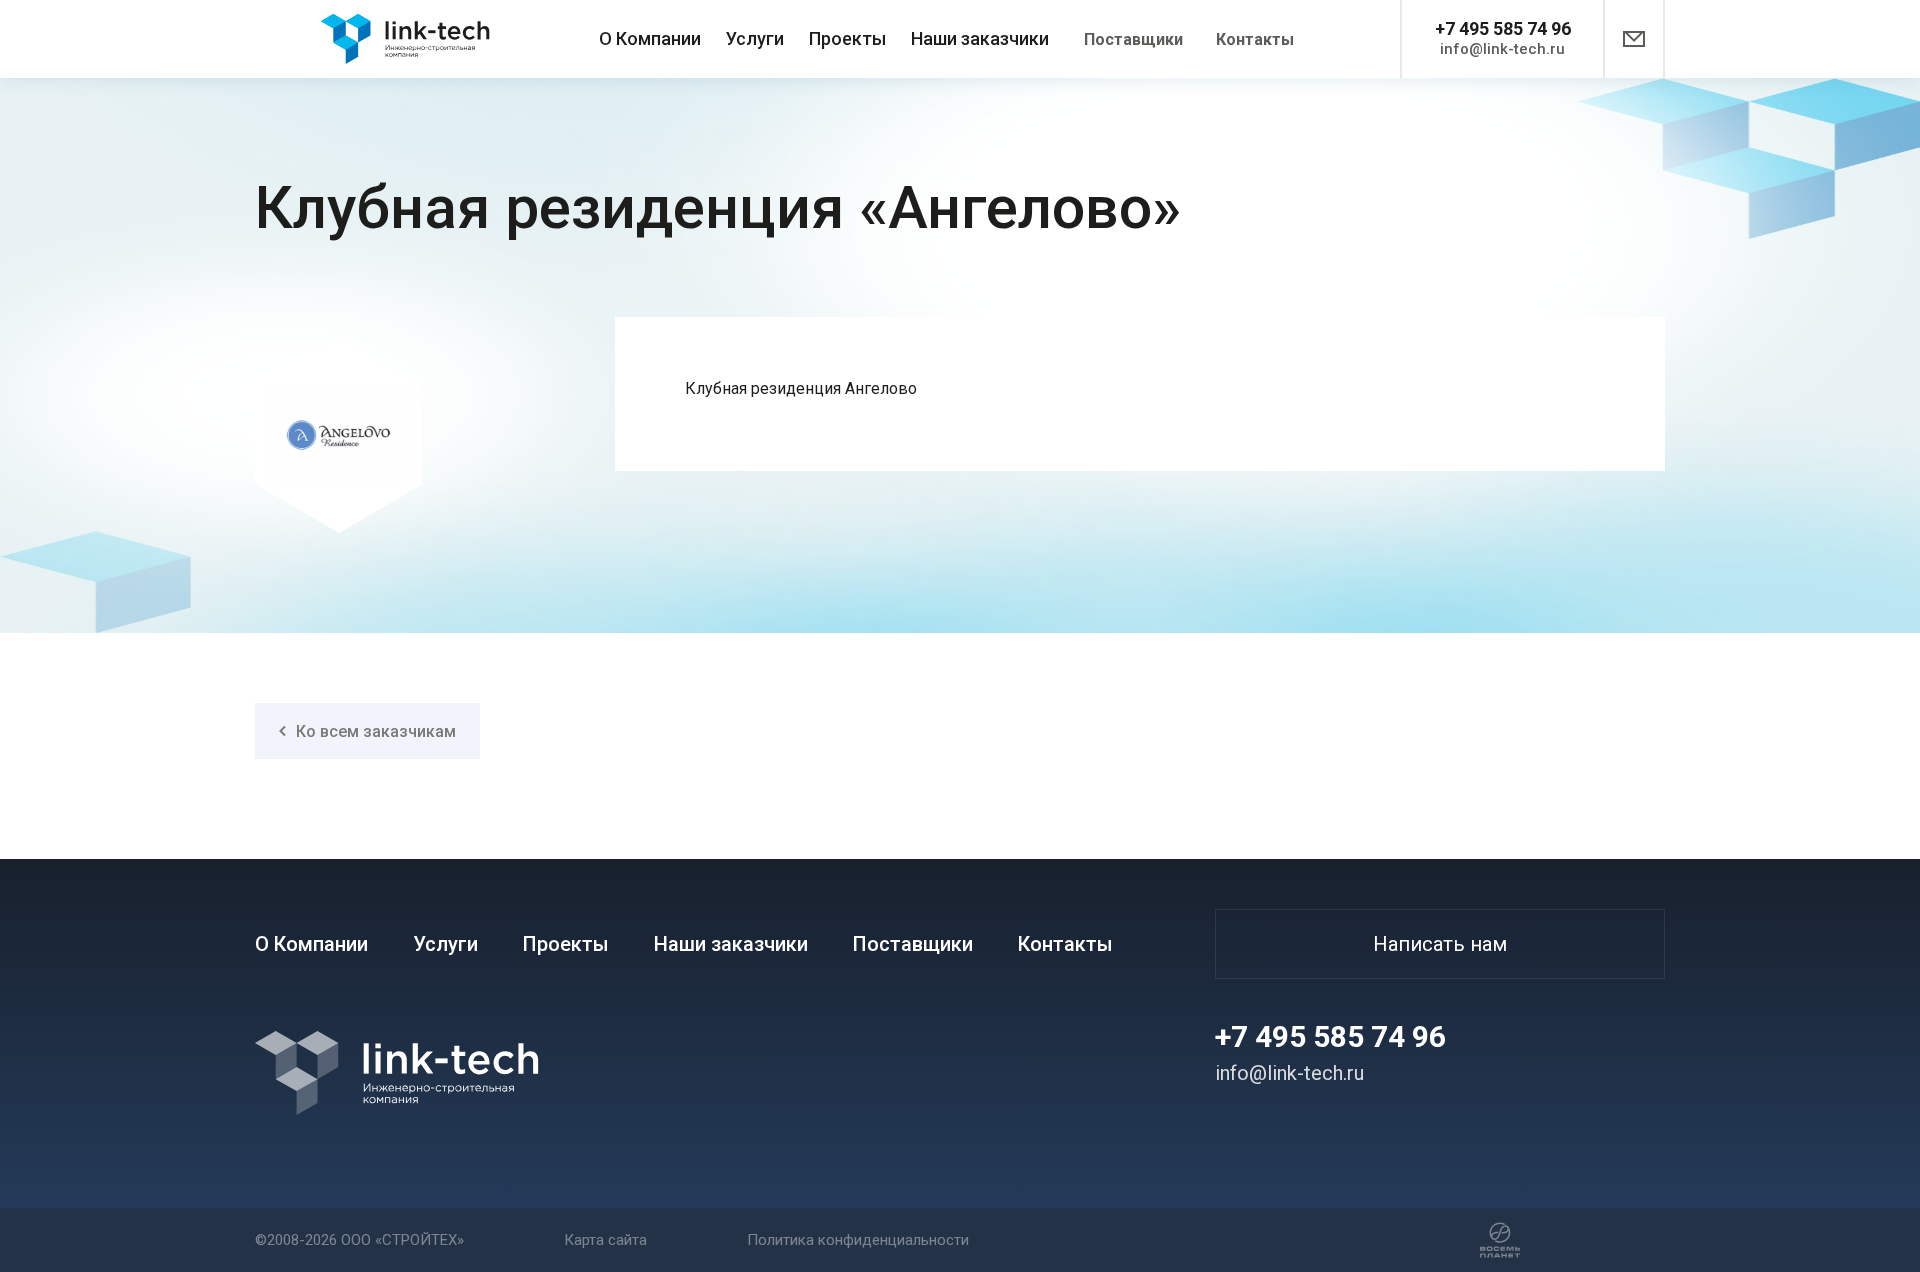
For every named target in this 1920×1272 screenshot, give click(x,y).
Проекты (847, 38)
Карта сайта (605, 1240)
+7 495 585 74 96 (1503, 28)
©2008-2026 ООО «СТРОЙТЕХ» (359, 1240)
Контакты (1255, 39)
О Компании (650, 38)
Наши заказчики (980, 38)
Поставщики (1133, 39)
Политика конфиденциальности (858, 1240)
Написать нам (1440, 944)
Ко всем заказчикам (376, 731)
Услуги (755, 38)
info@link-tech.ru (1502, 49)
